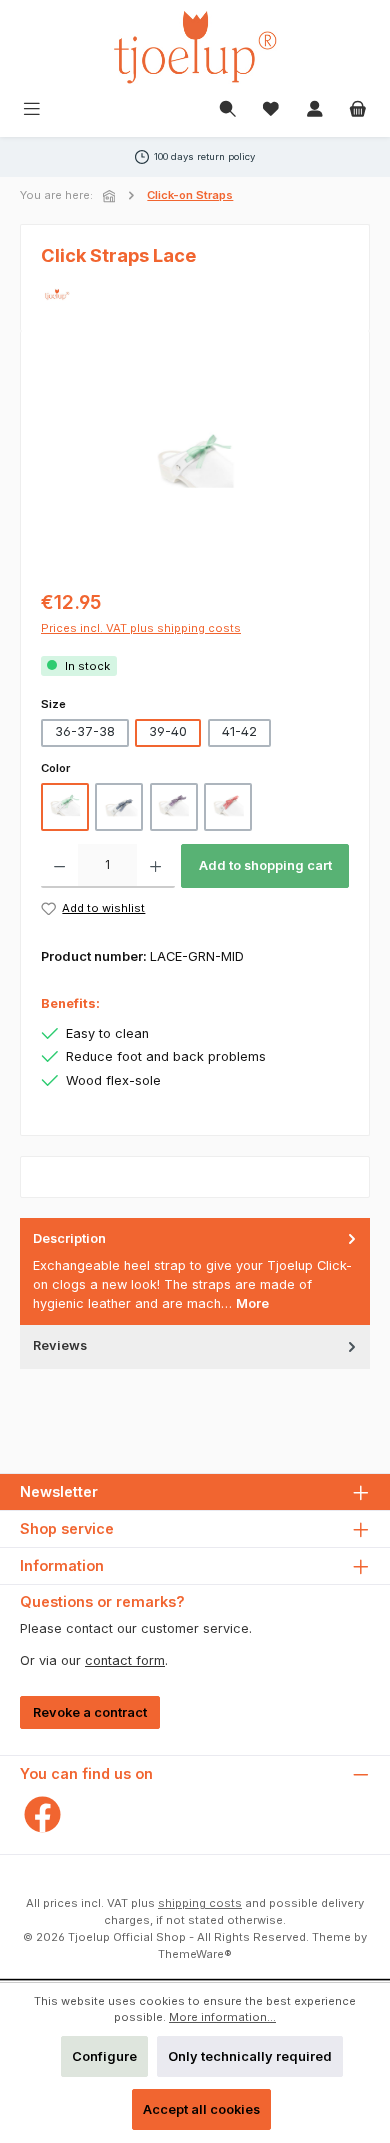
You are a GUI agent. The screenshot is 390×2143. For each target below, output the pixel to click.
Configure (104, 2056)
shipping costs (200, 1903)
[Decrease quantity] (59, 866)
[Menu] (32, 110)
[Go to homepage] (195, 47)
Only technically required (250, 2056)
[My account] (315, 110)
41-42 (239, 731)
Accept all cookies (201, 2109)
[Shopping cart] (358, 110)
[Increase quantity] (155, 866)
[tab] (195, 1271)
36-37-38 (85, 731)
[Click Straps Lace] (195, 464)
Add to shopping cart (265, 865)
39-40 (168, 731)
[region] (195, 463)
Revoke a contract (90, 1712)
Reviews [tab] (60, 1345)
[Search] (228, 110)
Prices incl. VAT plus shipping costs (141, 628)
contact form (125, 1660)
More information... (222, 2017)
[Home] (111, 196)
